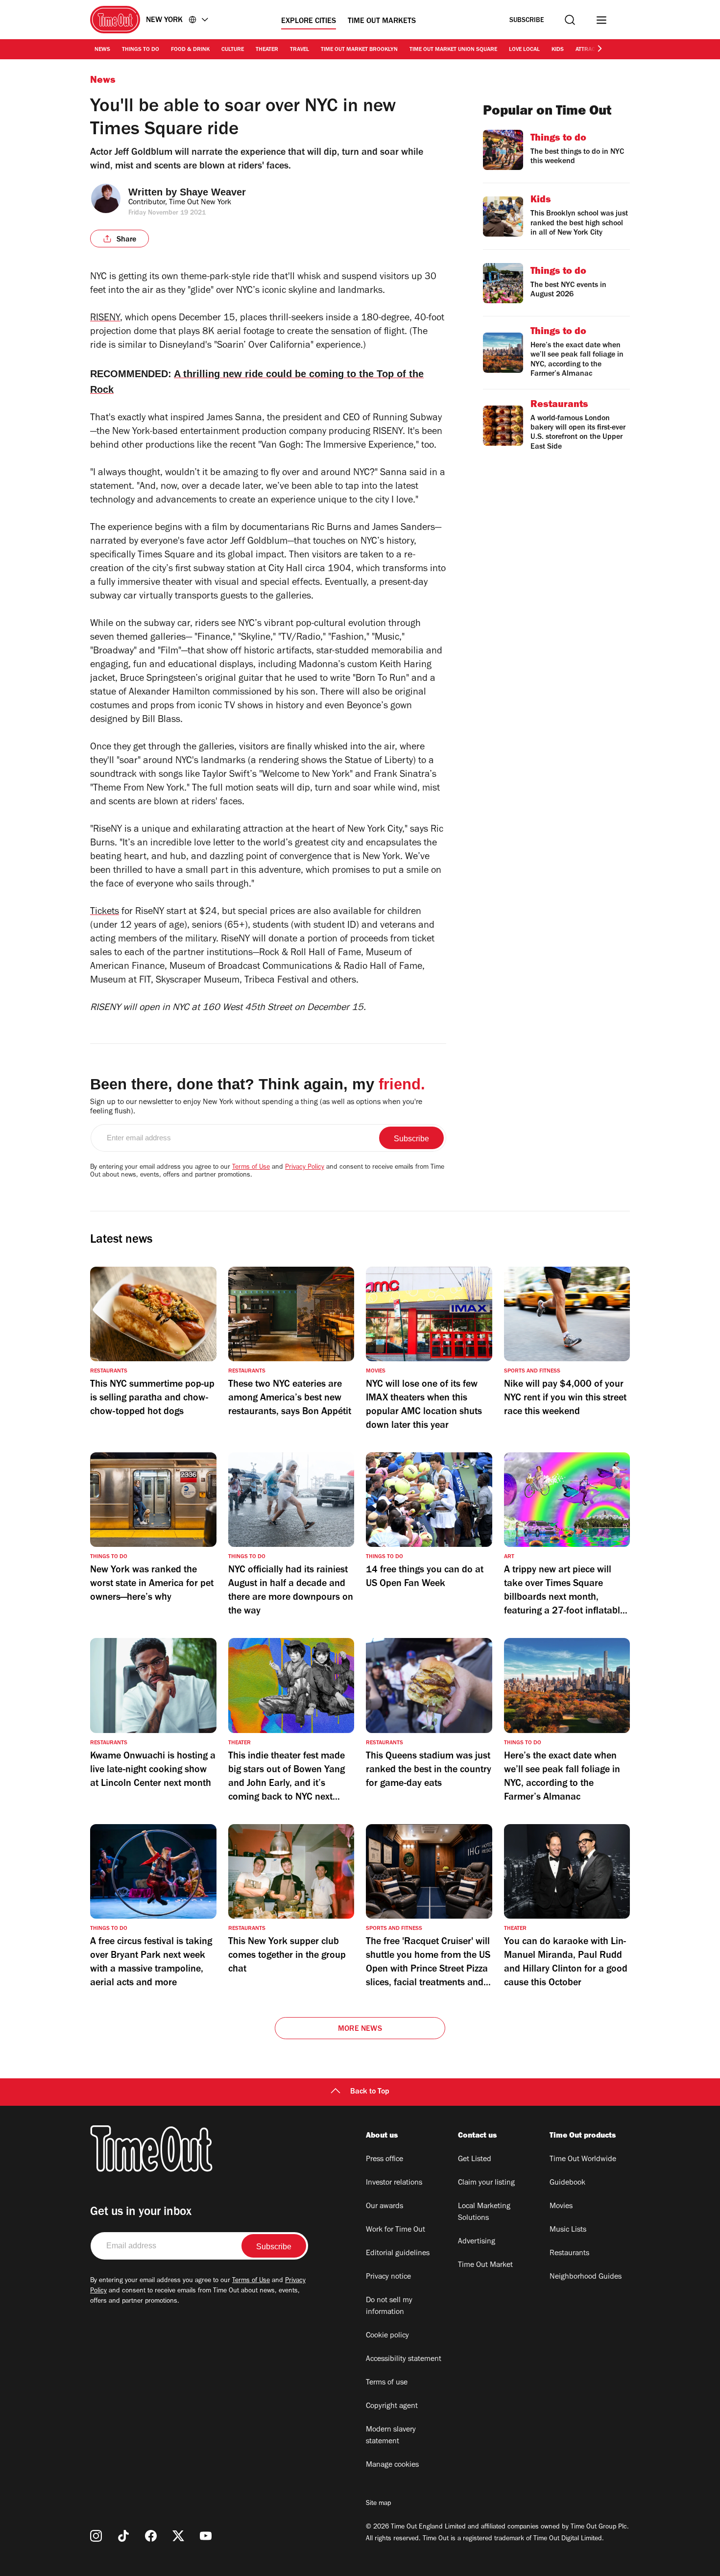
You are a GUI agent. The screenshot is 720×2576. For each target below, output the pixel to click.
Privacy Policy (305, 1168)
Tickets (105, 913)
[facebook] (151, 2536)
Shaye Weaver (213, 192)
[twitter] (178, 2536)
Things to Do (141, 50)
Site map (378, 2504)
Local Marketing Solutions (484, 2213)
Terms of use (387, 2383)
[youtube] (206, 2536)
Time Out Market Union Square (453, 50)
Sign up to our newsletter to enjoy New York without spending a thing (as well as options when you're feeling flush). (256, 1107)
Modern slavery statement (391, 2436)
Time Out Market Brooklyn (359, 50)
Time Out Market (485, 2265)
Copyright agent (392, 2407)
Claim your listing (486, 2183)
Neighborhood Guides (586, 2277)
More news (360, 2029)
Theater (267, 50)
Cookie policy (387, 2336)
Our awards (384, 2207)
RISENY (105, 319)
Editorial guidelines (398, 2254)
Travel (300, 50)
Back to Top (370, 2092)
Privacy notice (388, 2277)
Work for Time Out (396, 2230)
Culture (233, 50)
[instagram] (96, 2536)
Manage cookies (392, 2465)
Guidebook (567, 2183)
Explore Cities (309, 22)
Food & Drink (190, 50)
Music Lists (568, 2230)
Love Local (524, 50)
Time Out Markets (382, 22)
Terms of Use (251, 1168)
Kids (558, 50)
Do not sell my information (389, 2307)
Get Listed (475, 2160)
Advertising (477, 2242)
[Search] (570, 20)
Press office (384, 2160)
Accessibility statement (404, 2359)
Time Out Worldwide (583, 2160)
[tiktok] (123, 2536)
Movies (561, 2207)
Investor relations (394, 2183)
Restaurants (569, 2254)
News (102, 50)
